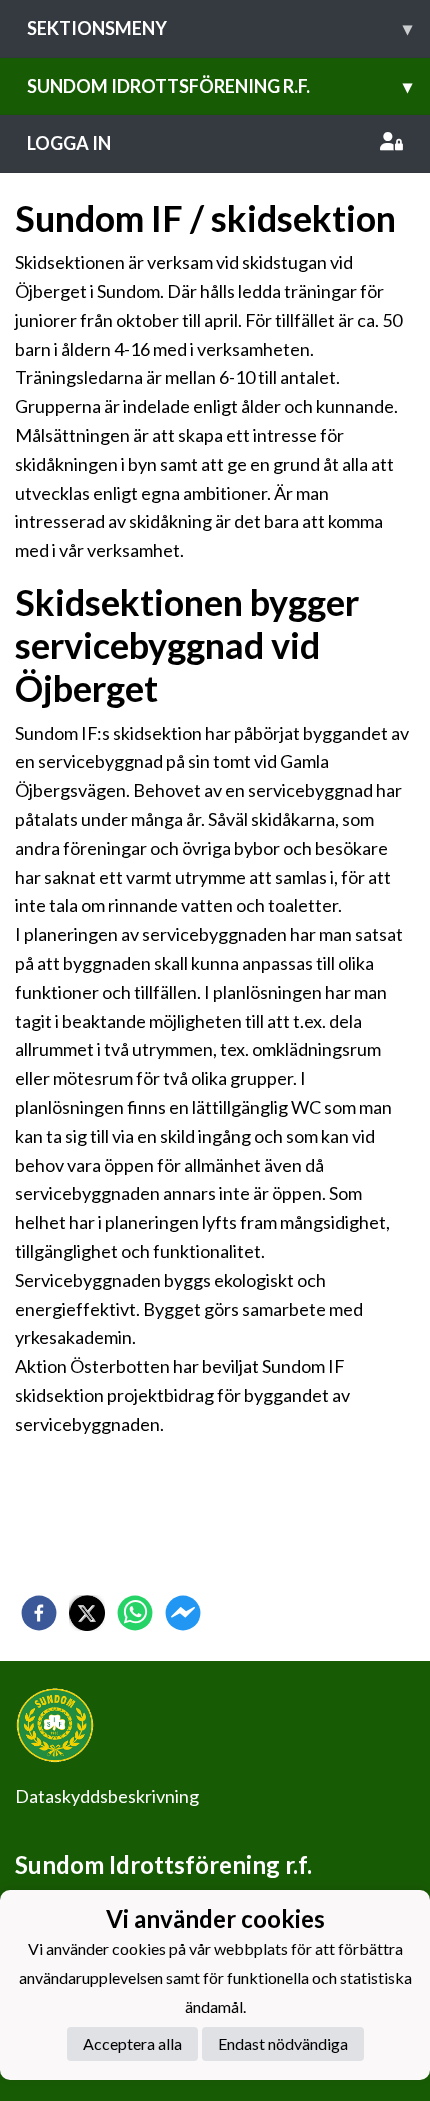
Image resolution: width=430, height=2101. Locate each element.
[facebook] (39, 1613)
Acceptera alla (132, 2043)
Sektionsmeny (219, 28)
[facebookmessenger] (183, 1613)
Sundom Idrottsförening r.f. (219, 86)
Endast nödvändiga (283, 2043)
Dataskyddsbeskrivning (107, 1796)
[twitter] (87, 1613)
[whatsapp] (135, 1613)
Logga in (69, 143)
